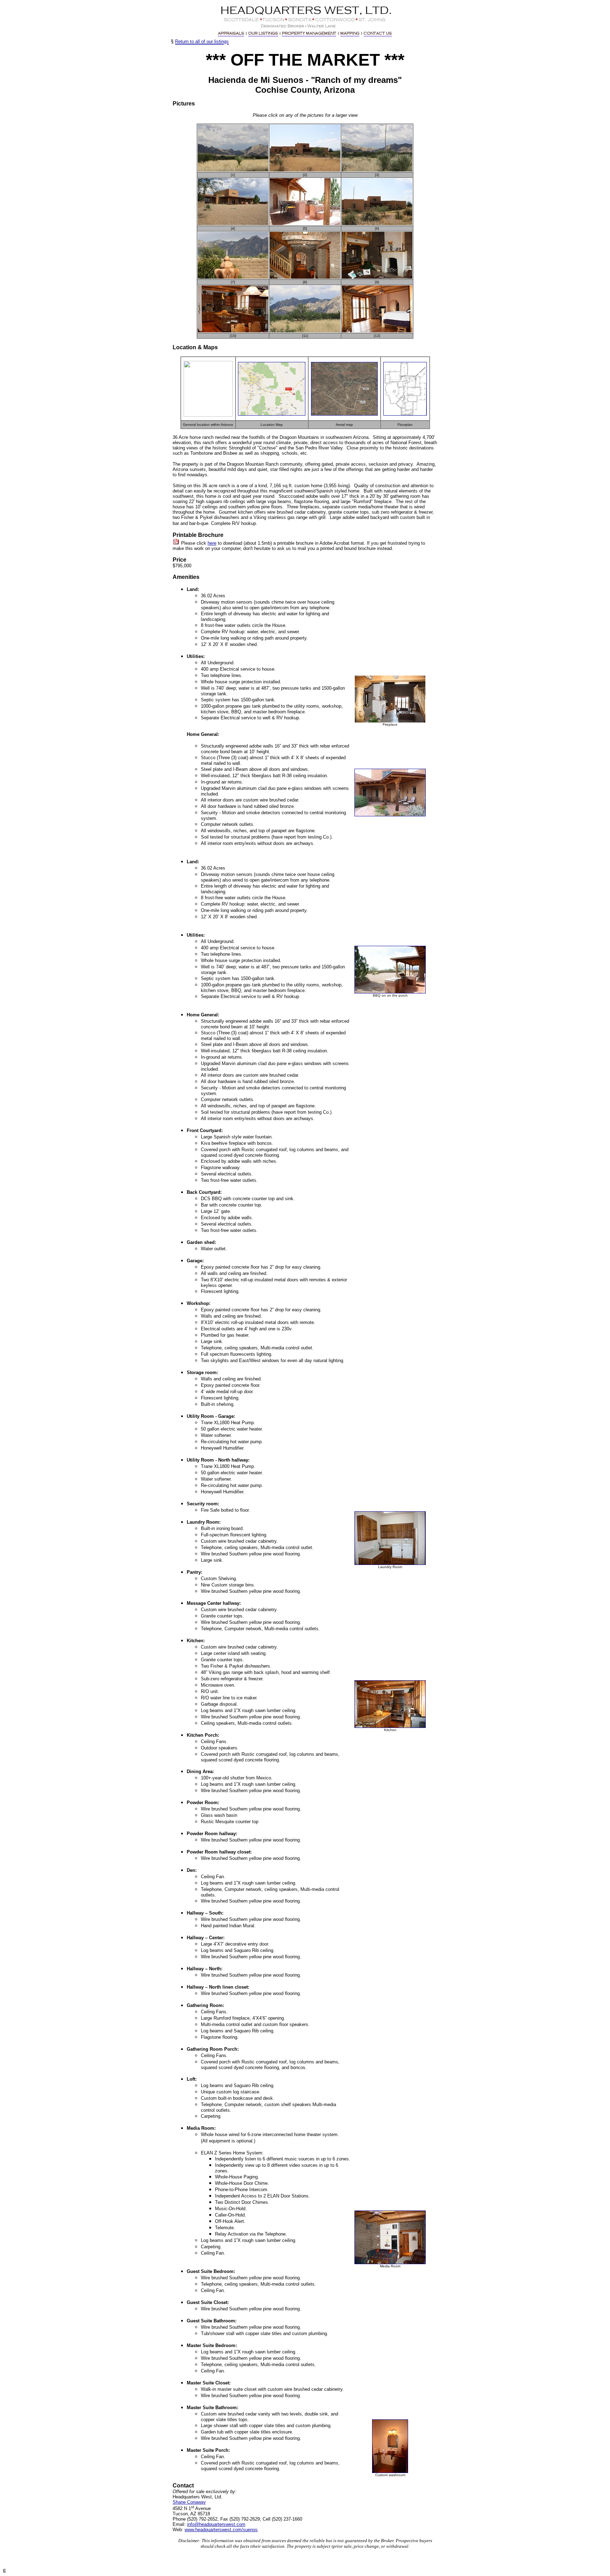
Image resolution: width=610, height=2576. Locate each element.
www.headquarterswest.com (213, 2530)
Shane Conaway (189, 2502)
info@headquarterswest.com (216, 2524)
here (212, 543)
